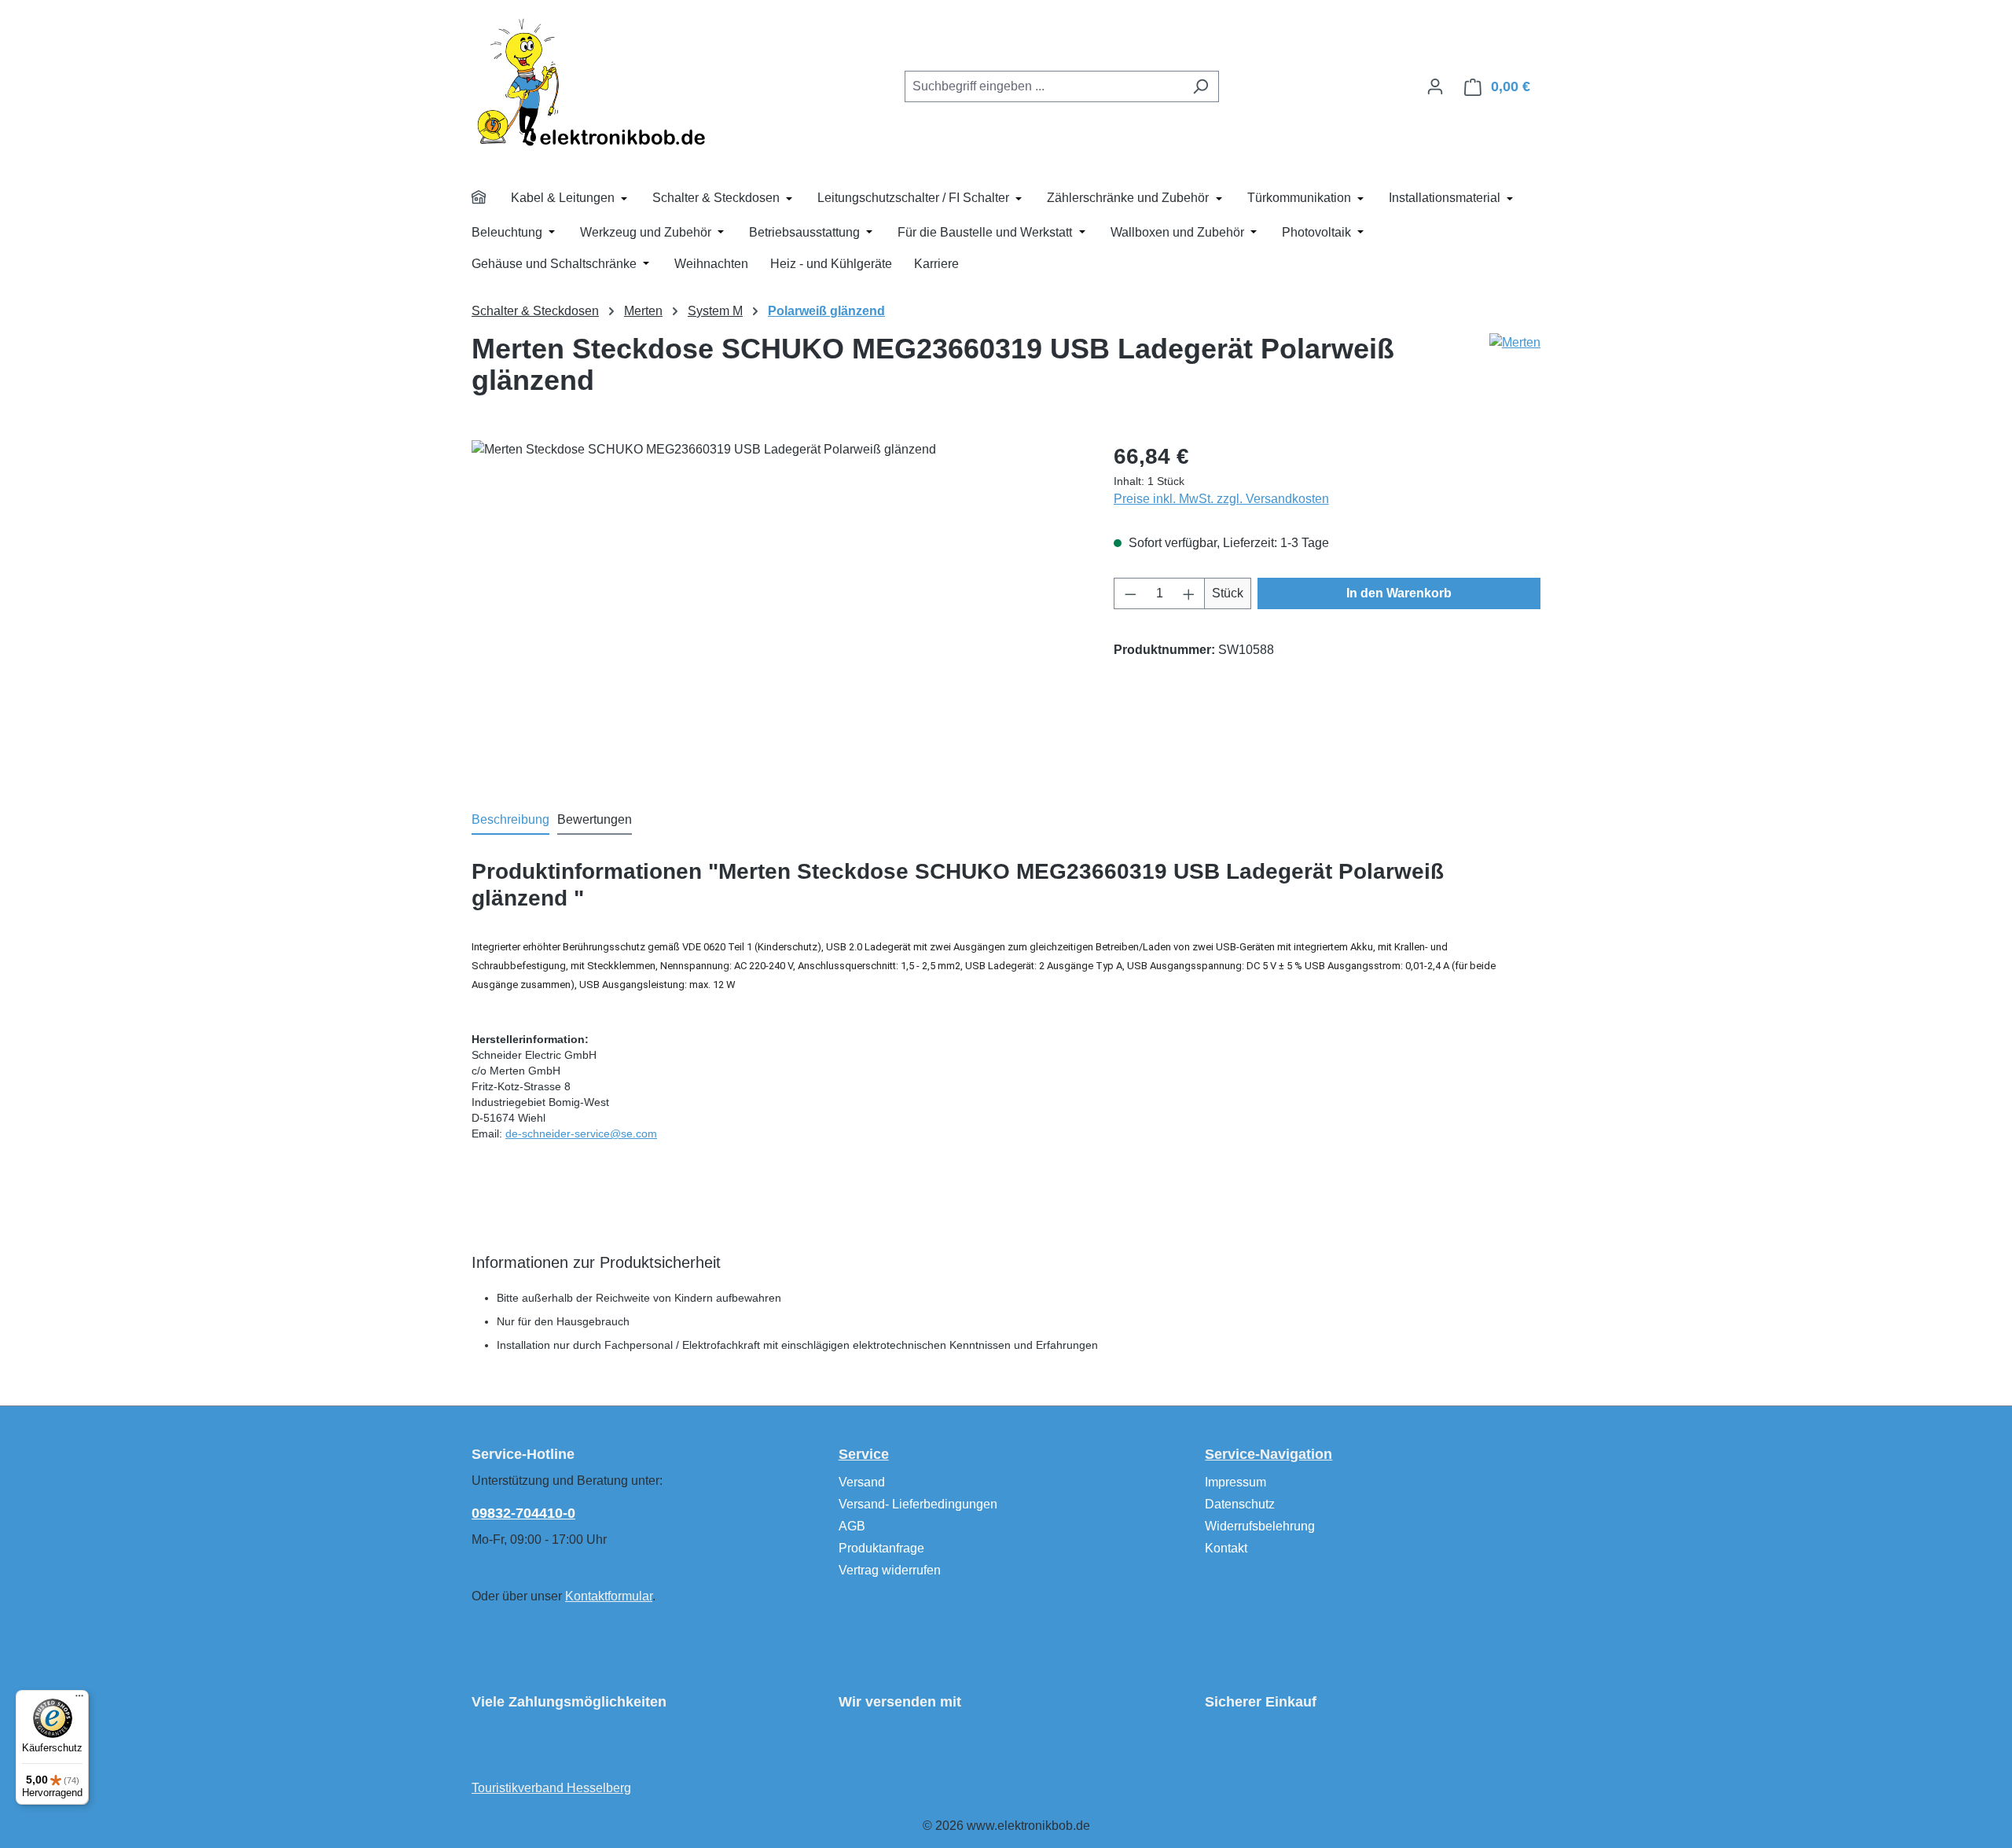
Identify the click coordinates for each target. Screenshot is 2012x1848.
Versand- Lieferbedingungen (918, 1504)
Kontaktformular (609, 1596)
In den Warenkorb (1399, 593)
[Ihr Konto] (1435, 86)
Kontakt (1226, 1548)
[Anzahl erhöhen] (1189, 593)
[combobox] (1044, 86)
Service (864, 1454)
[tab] (510, 821)
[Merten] (1515, 343)
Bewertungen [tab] (595, 819)
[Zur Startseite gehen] (589, 83)
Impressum (1235, 1482)
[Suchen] (1201, 86)
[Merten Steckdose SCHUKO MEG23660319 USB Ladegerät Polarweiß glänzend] (777, 609)
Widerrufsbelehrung (1260, 1526)
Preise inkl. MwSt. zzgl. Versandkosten (1221, 499)
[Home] (489, 200)
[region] (777, 609)
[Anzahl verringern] (1130, 593)
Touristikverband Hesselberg (551, 1788)
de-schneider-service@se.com (581, 1133)
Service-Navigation (1269, 1454)
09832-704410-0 (523, 1513)
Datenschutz (1240, 1504)
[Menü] (79, 1699)
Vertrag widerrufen (890, 1570)
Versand (862, 1482)
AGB (852, 1526)
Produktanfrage (881, 1548)
